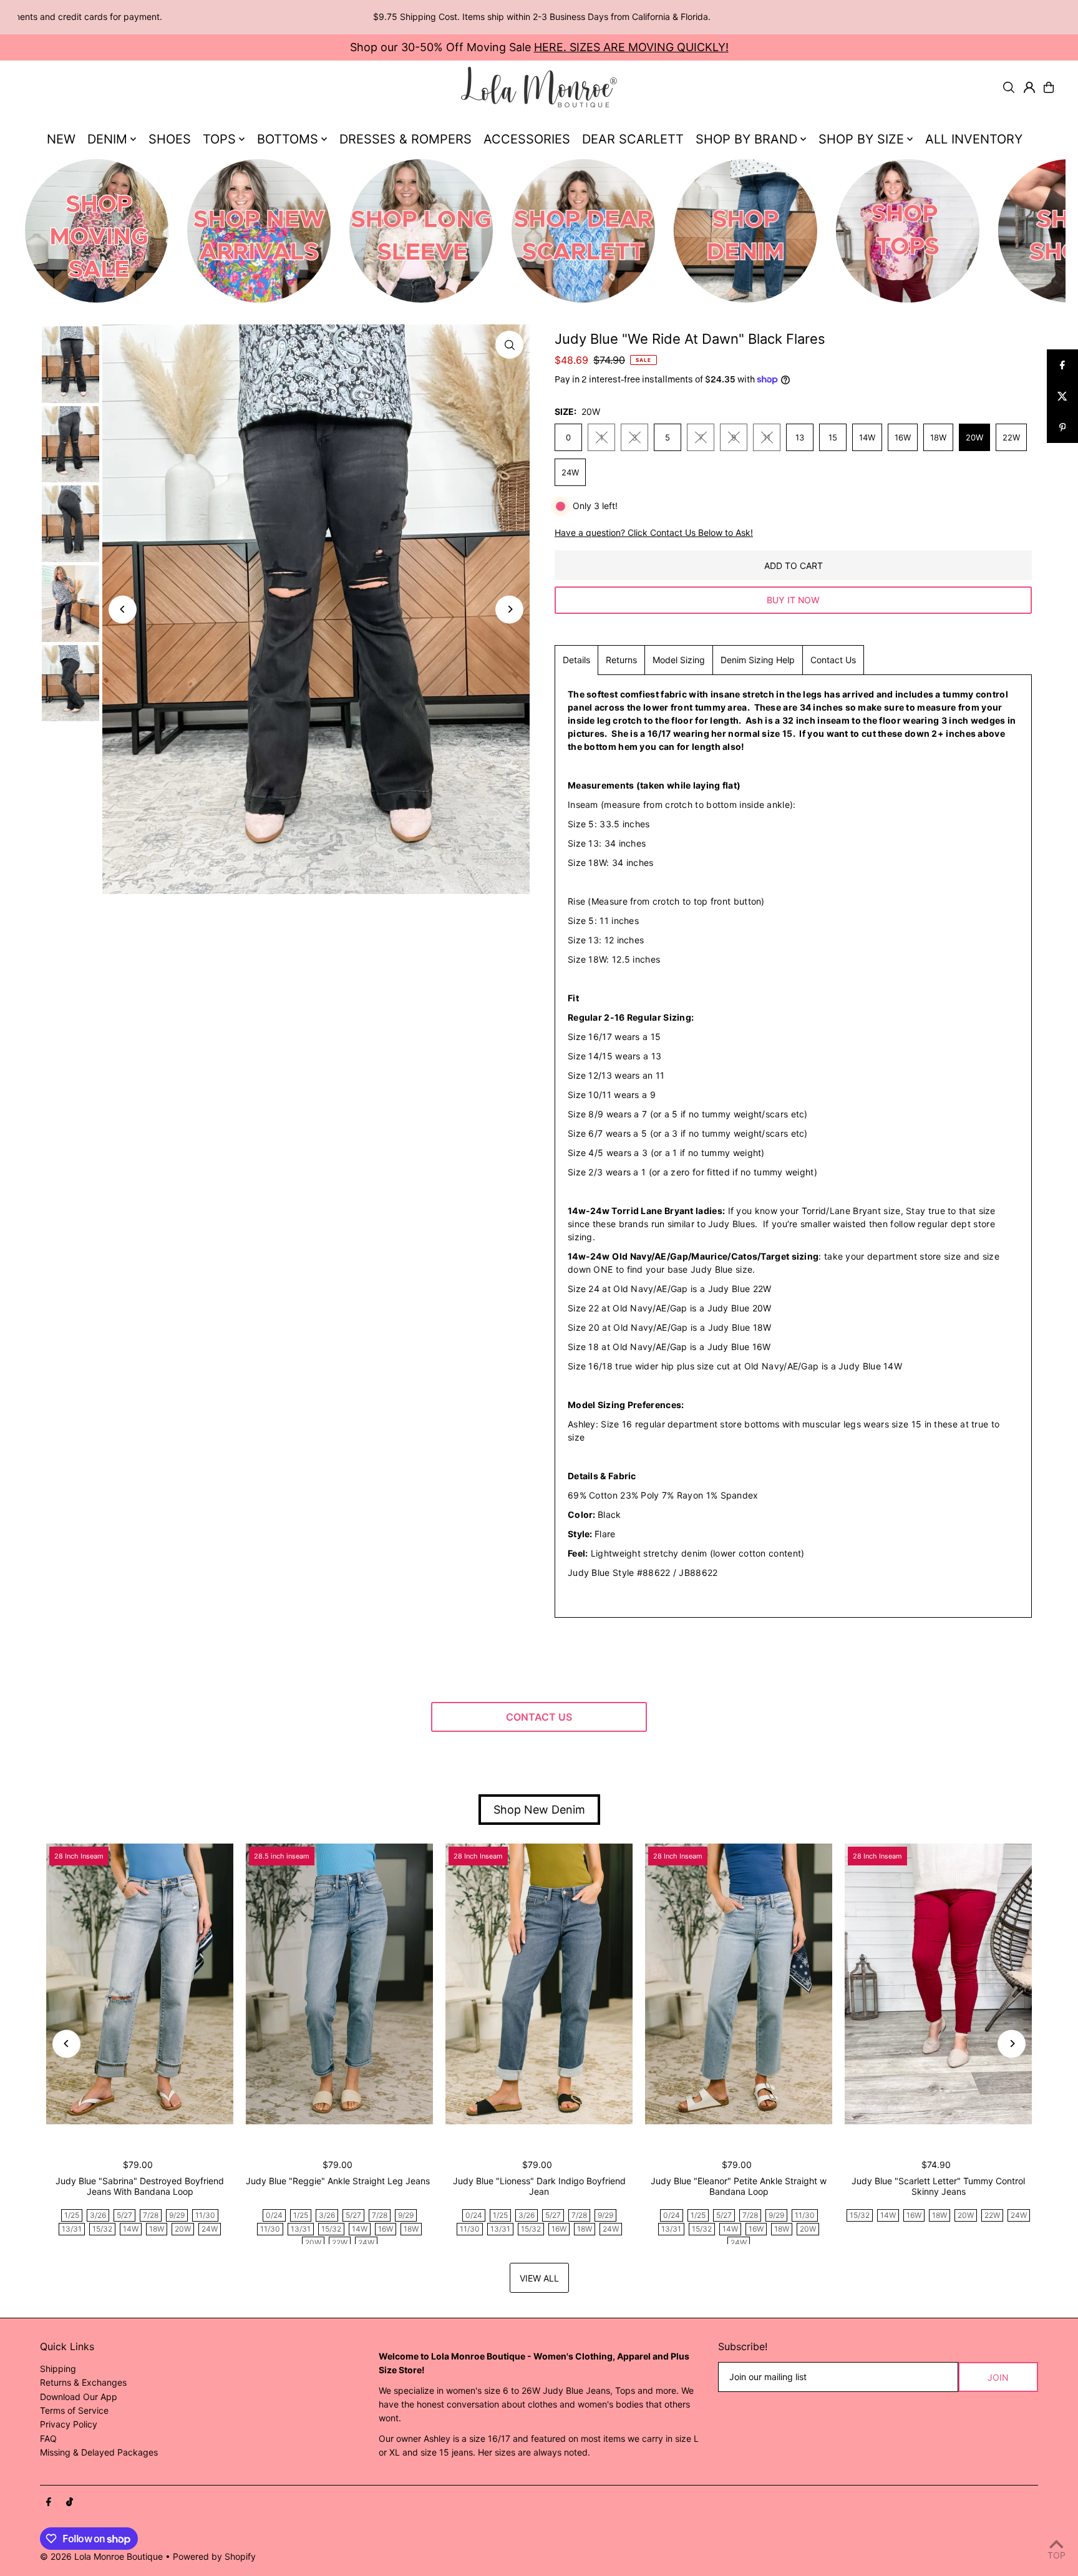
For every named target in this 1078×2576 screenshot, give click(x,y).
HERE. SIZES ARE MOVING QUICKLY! (631, 47)
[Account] (1029, 87)
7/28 (151, 2215)
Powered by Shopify (214, 2556)
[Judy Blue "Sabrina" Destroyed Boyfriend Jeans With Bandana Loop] (140, 1984)
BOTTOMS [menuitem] (288, 139)
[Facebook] (49, 2502)
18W (938, 437)
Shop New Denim (539, 1810)
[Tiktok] (70, 2502)
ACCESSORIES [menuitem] (527, 139)
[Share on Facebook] (1062, 365)
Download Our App (79, 2397)
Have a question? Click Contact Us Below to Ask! (654, 533)
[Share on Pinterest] (1062, 427)
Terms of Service (74, 2410)
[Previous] (123, 609)
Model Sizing (679, 660)
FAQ (48, 2438)
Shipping (58, 2369)
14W (867, 437)
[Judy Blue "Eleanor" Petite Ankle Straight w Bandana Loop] (739, 1984)
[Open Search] (1009, 87)
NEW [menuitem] (61, 139)
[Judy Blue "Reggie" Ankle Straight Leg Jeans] (339, 1984)
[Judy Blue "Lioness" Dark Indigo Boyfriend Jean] (539, 1984)
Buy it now (793, 600)
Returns (621, 660)
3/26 (98, 2215)
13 (800, 437)
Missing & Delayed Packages (99, 2452)
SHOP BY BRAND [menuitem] (746, 139)
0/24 (274, 2215)
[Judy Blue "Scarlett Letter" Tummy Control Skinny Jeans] (938, 1984)
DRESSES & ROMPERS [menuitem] (405, 139)
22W (1011, 437)
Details (576, 660)
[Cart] (1049, 87)
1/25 (72, 2215)
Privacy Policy (69, 2424)
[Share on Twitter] (1062, 396)
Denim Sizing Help (758, 660)
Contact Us (833, 660)
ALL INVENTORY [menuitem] (974, 139)
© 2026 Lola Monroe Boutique (101, 2556)
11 (767, 437)
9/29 (177, 2215)
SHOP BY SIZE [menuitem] (861, 139)
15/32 (102, 2229)
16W (903, 437)
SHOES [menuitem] (170, 139)
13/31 (72, 2229)
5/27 (124, 2215)
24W (570, 472)
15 (833, 437)
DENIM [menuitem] (107, 139)
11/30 (205, 2215)
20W (974, 437)
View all (539, 2278)
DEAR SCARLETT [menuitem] (633, 139)
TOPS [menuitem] (219, 139)
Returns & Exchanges (83, 2382)
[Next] (509, 609)
